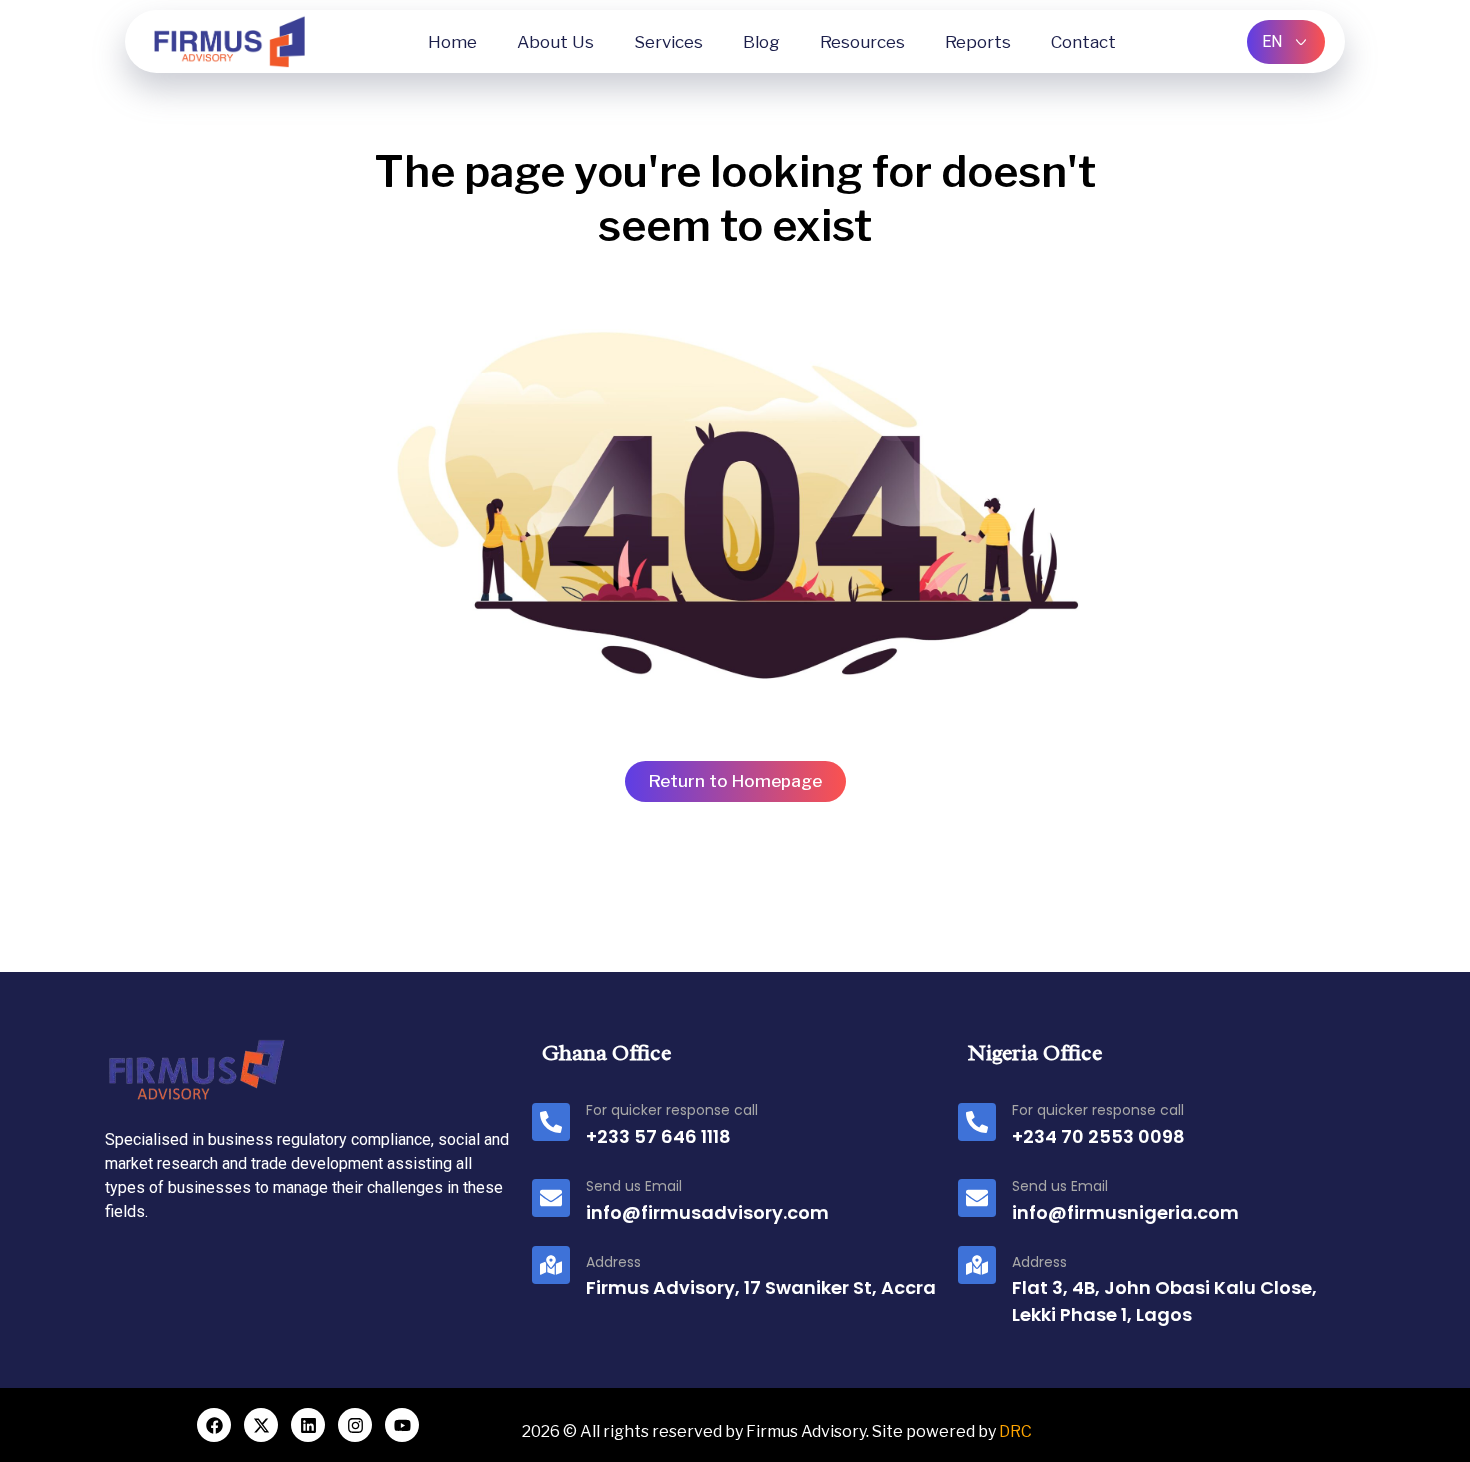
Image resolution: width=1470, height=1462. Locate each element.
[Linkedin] (308, 1425)
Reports (978, 42)
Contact (1083, 42)
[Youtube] (402, 1425)
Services (668, 42)
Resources (862, 42)
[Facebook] (214, 1425)
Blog (761, 42)
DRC (1015, 1431)
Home (452, 42)
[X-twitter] (261, 1425)
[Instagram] (355, 1425)
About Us (555, 42)
